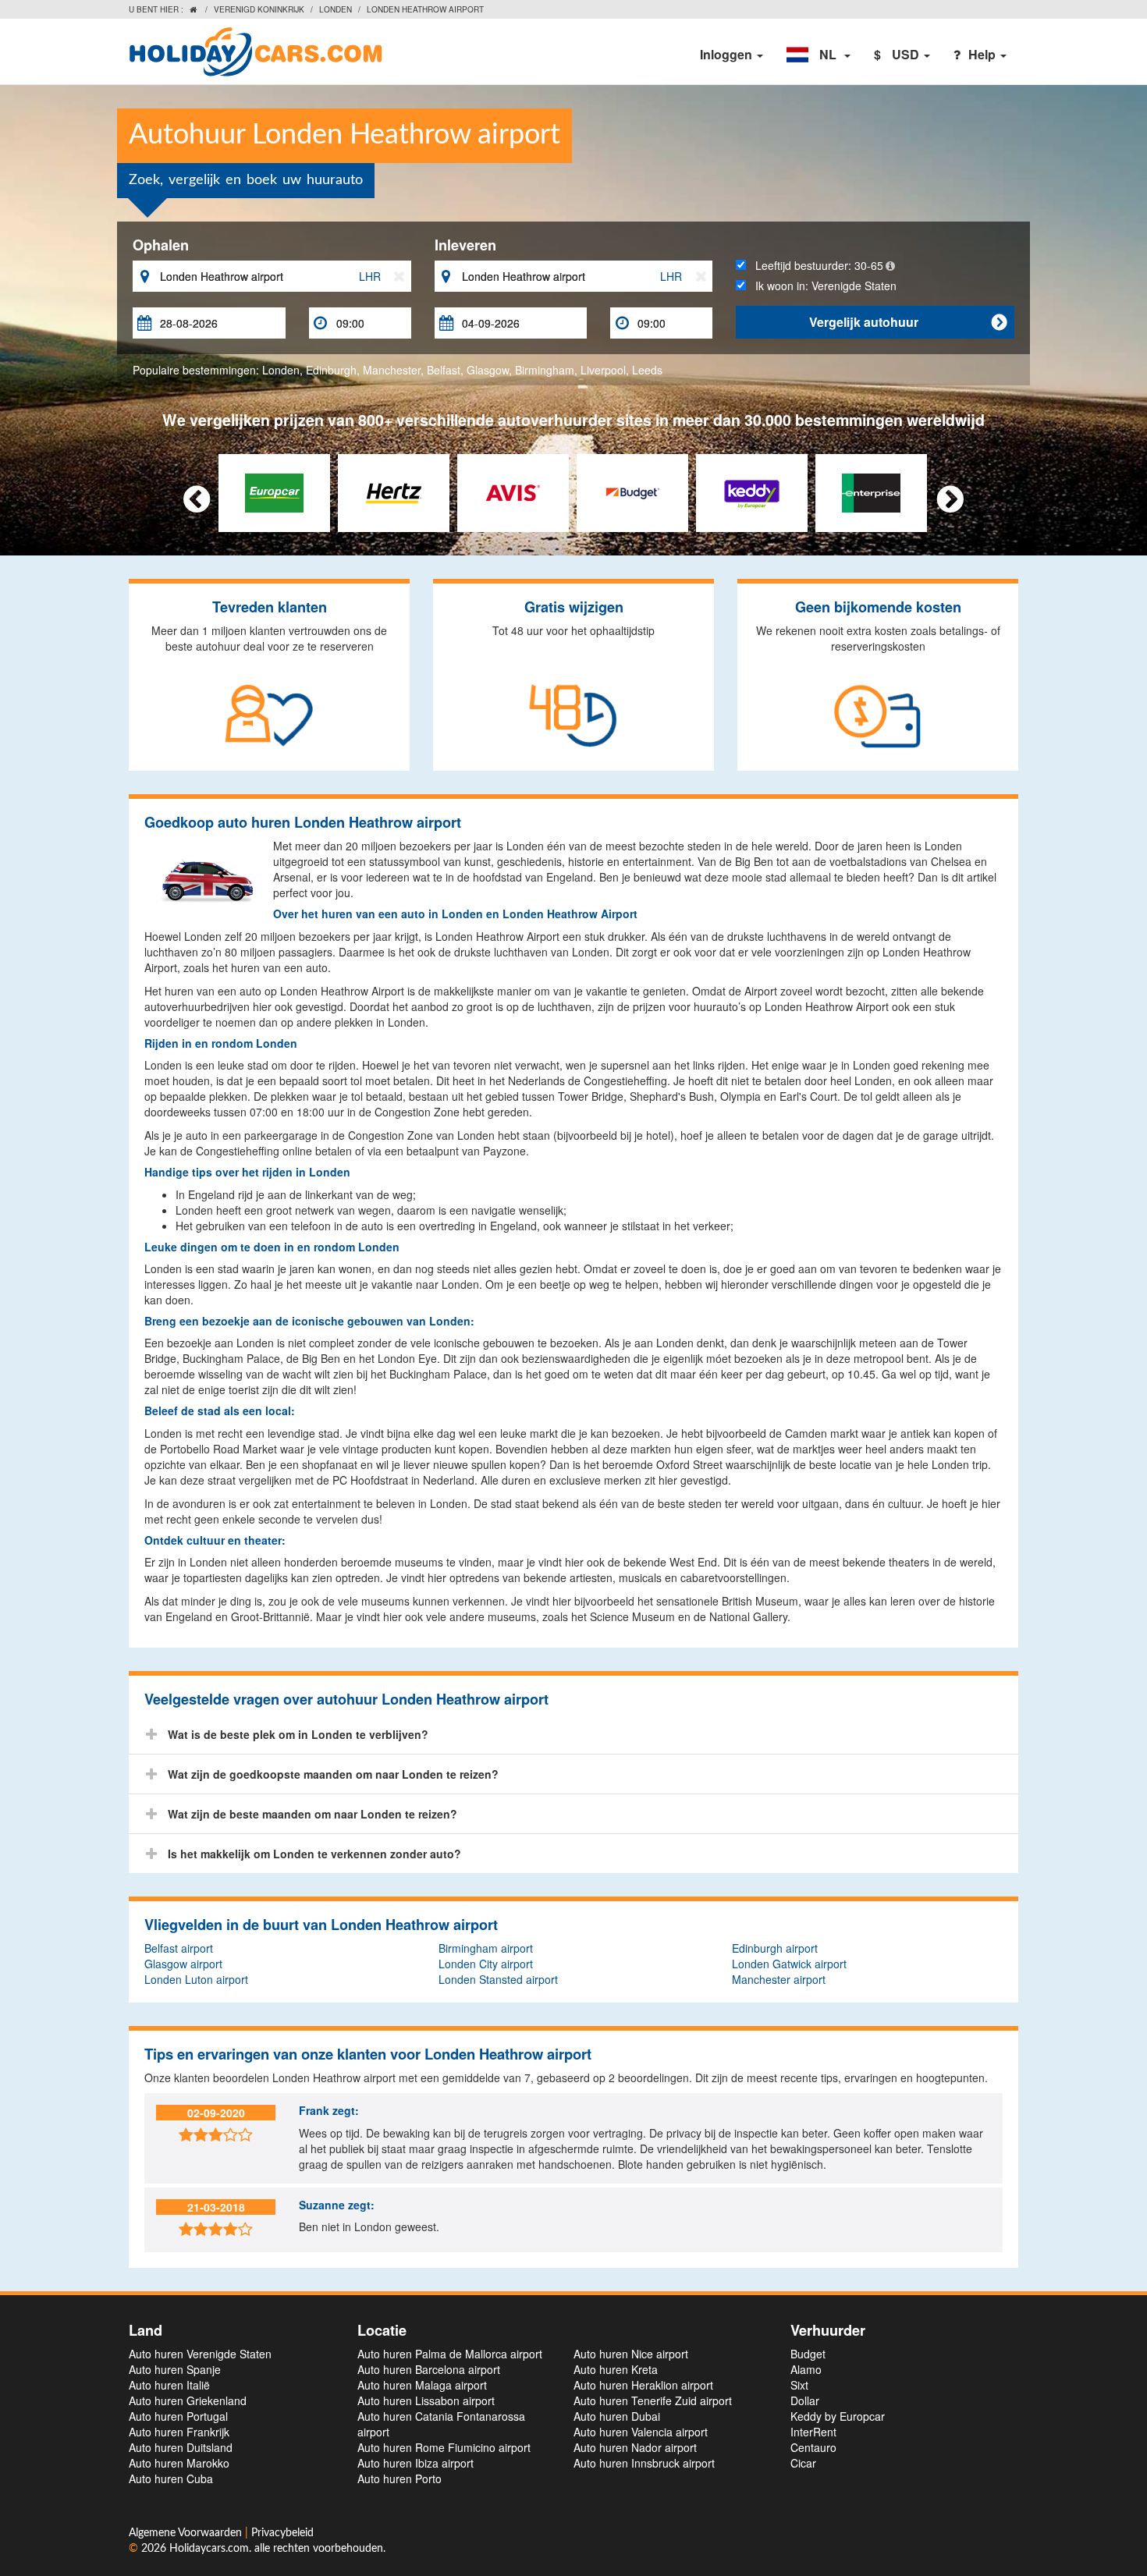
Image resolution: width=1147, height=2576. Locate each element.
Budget (808, 2354)
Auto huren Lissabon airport (426, 2400)
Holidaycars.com (209, 2549)
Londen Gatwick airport (789, 1964)
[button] (819, 55)
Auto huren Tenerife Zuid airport (653, 2400)
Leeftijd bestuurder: (815, 265)
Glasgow (488, 370)
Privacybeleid (282, 2533)
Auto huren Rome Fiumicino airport (444, 2447)
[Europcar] (274, 491)
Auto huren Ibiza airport (415, 2463)
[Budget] (632, 491)
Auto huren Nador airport (635, 2447)
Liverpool (603, 370)
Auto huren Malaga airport (422, 2385)
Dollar (805, 2400)
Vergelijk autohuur (908, 322)
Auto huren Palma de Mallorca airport (450, 2354)
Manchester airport (779, 1979)
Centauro (813, 2447)
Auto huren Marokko (179, 2463)
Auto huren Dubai (617, 2416)
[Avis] (513, 491)
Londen (336, 9)
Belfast (444, 370)
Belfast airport (179, 1948)
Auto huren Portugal (178, 2416)
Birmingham (545, 370)
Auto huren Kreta (616, 2369)
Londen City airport (486, 1964)
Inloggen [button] (728, 54)
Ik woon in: (821, 286)
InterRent (813, 2432)
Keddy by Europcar (838, 2416)
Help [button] (984, 54)
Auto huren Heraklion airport (643, 2385)
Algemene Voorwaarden (187, 2533)
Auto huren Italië (169, 2385)
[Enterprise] (871, 491)
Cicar (803, 2463)
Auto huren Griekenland (188, 2400)
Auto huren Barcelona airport (429, 2369)
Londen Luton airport (196, 1979)
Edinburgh (331, 370)
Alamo (806, 2369)
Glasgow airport (183, 1964)
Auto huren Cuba (171, 2478)
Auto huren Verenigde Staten (200, 2354)
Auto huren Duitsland (181, 2447)
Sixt (799, 2385)
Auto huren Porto (399, 2478)
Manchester (392, 370)
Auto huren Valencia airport (641, 2432)
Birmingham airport (486, 1948)
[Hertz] (394, 491)
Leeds (647, 370)
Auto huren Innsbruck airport (644, 2463)
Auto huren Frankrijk (179, 2432)
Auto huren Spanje (175, 2369)
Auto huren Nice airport (631, 2354)
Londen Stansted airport (498, 1979)
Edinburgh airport (775, 1948)
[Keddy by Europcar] (752, 491)
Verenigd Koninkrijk (259, 9)
